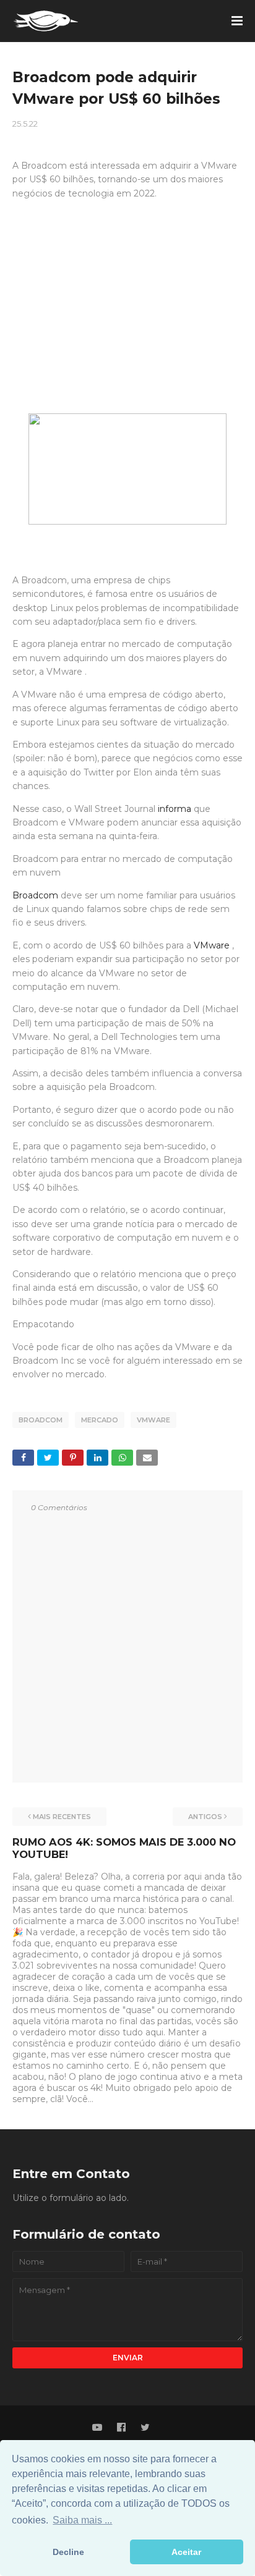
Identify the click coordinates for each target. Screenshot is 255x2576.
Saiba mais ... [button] (82, 2520)
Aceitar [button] (186, 2552)
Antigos (205, 1817)
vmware (153, 1420)
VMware (212, 945)
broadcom (41, 1420)
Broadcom (35, 895)
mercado (100, 1420)
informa (175, 809)
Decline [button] (68, 2552)
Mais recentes (62, 1817)
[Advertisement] (127, 318)
